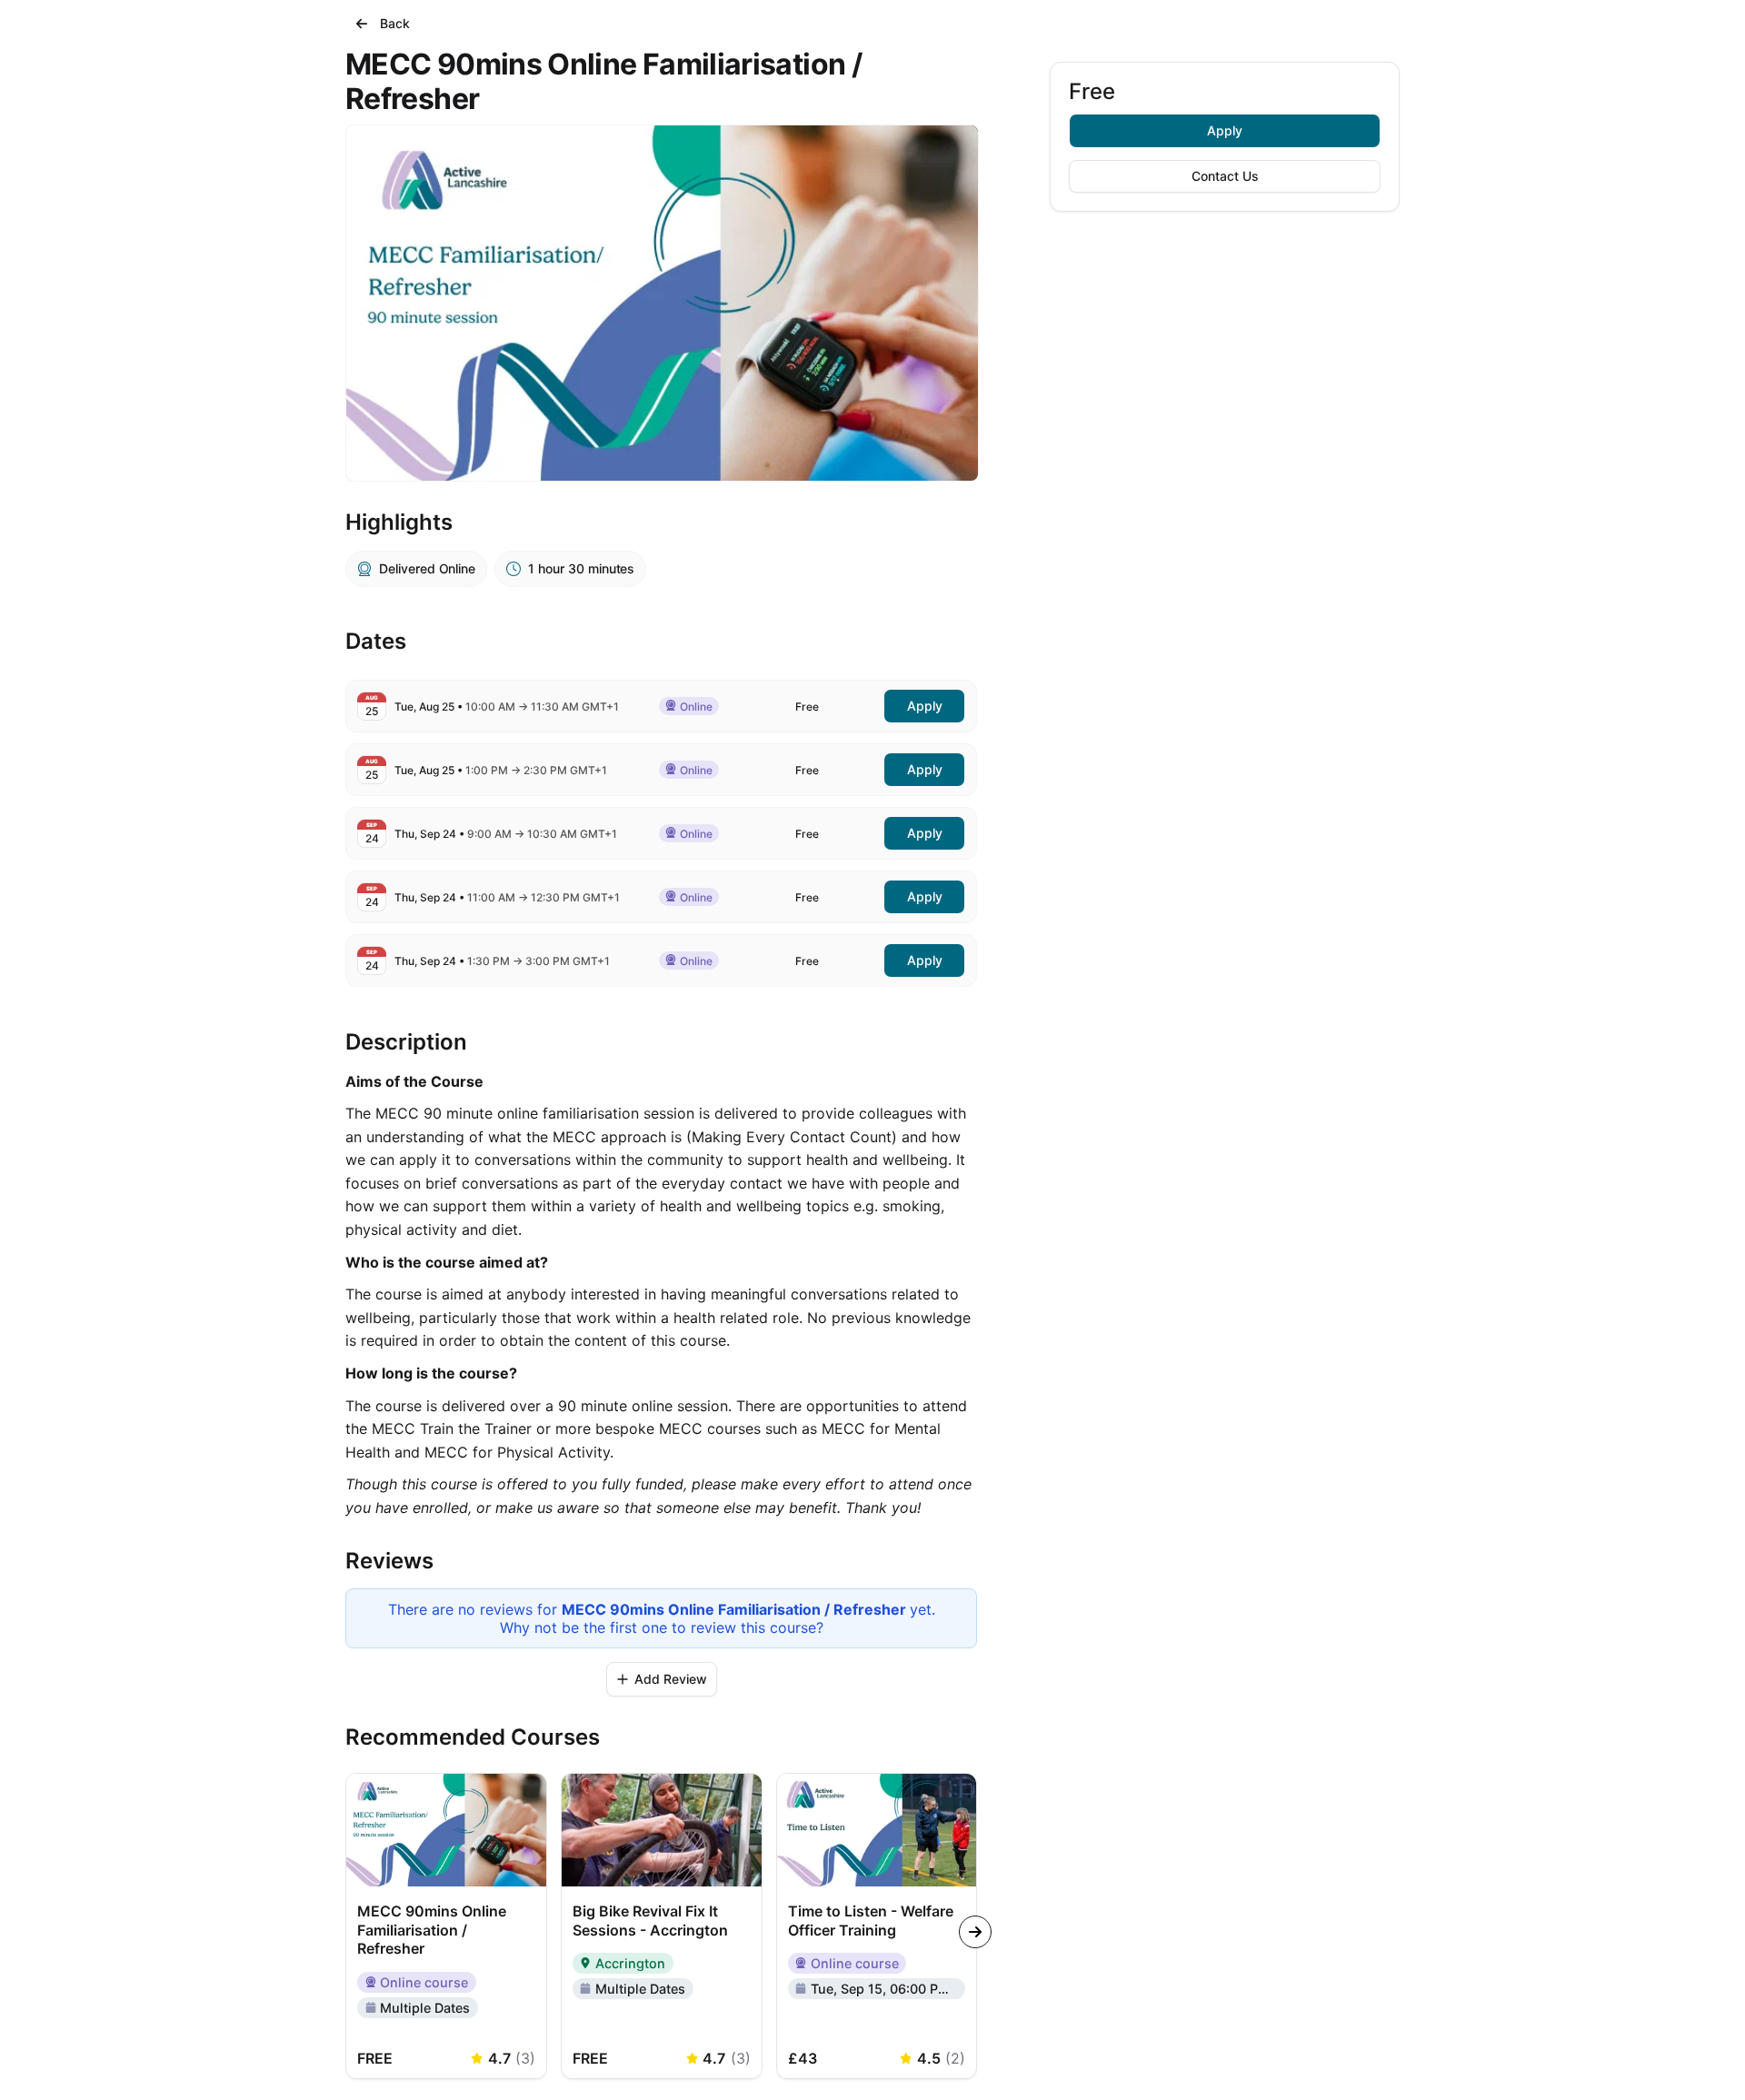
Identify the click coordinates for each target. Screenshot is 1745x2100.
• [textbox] (507, 707)
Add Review (671, 1679)
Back (395, 23)
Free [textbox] (807, 707)
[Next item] (975, 1932)
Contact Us (1225, 176)
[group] (877, 1926)
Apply (1225, 130)
